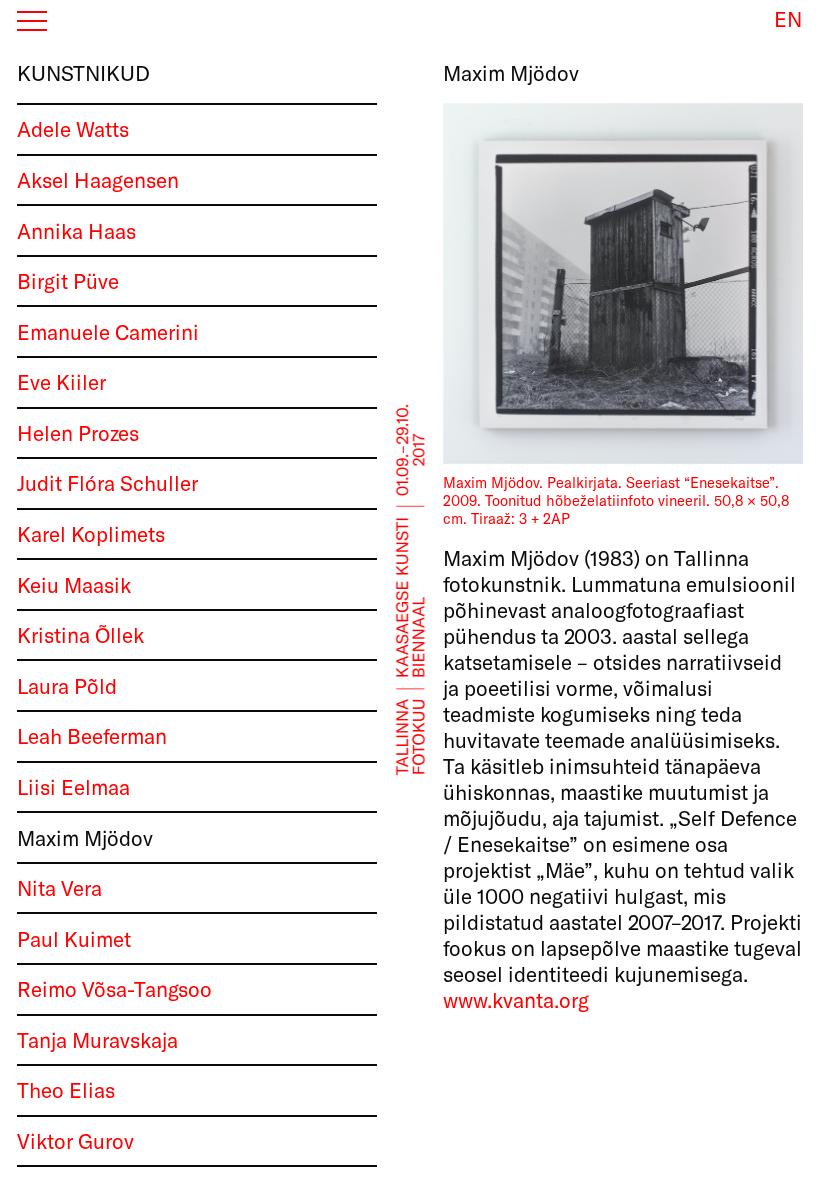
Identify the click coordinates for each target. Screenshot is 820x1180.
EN (788, 19)
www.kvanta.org (516, 999)
